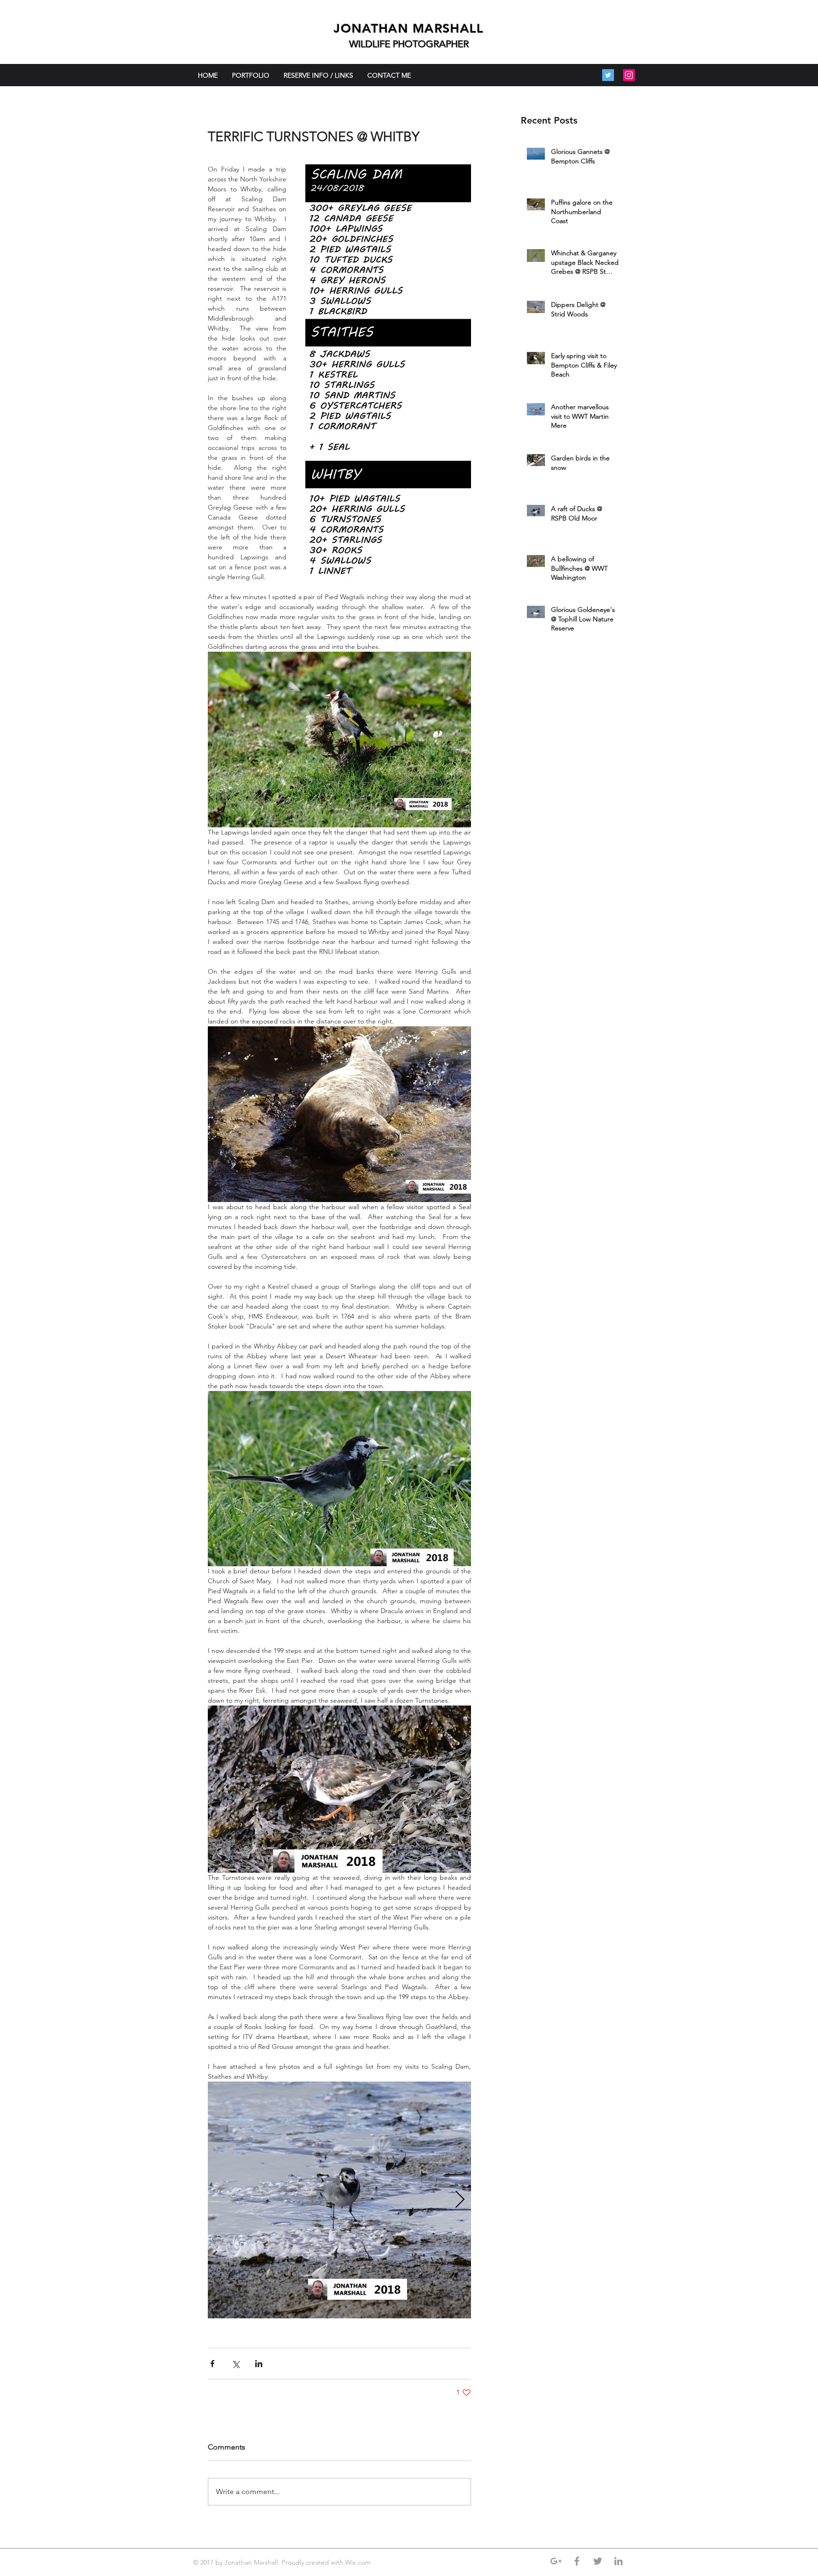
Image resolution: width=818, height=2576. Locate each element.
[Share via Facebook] (212, 2364)
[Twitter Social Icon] (608, 75)
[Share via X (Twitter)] (236, 2364)
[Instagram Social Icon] (629, 75)
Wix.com (359, 2562)
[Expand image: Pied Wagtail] (339, 2200)
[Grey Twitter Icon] (598, 2561)
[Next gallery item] (460, 2200)
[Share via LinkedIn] (259, 2364)
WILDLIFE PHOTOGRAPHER (409, 44)
